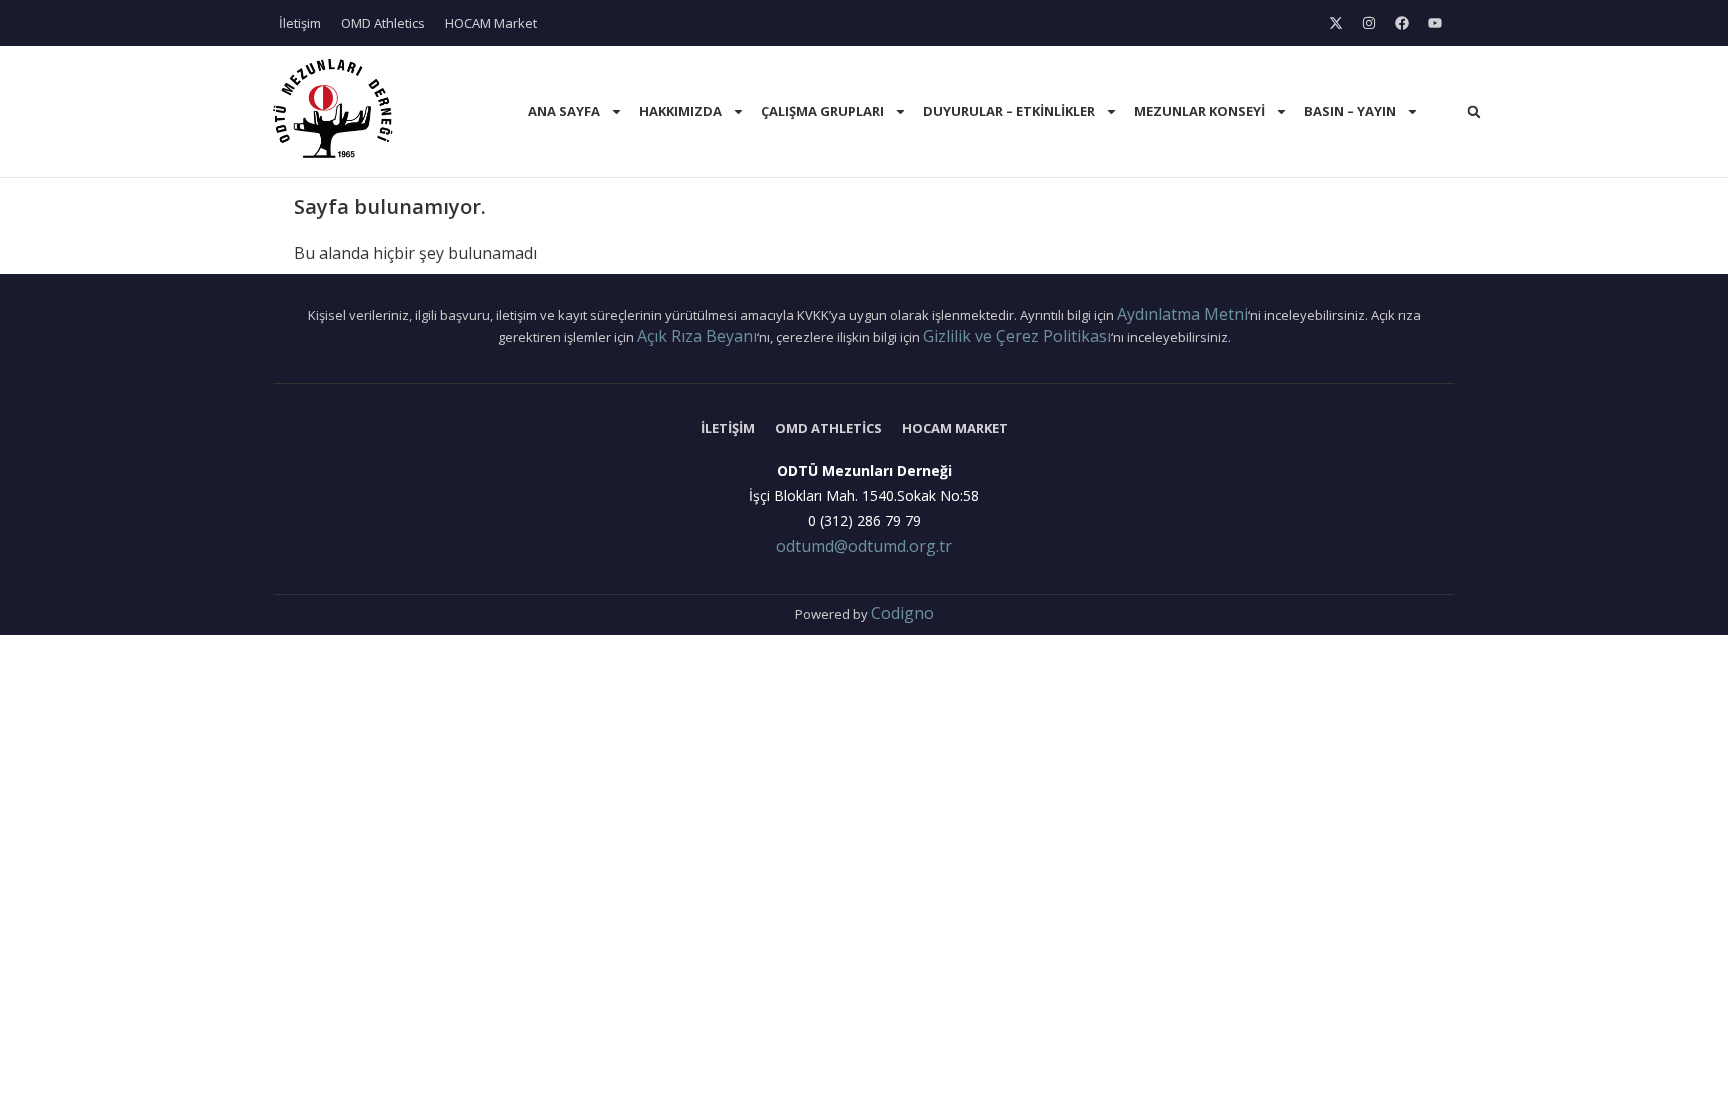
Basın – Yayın (1350, 111)
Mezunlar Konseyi (1199, 111)
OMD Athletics (383, 23)
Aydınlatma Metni (1182, 314)
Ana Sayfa (564, 111)
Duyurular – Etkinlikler (1009, 111)
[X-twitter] (1336, 23)
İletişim (300, 23)
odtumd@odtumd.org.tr (864, 546)
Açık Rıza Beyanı (697, 336)
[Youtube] (1435, 23)
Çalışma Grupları (822, 111)
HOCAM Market (491, 23)
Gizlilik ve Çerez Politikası (1017, 336)
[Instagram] (1369, 23)
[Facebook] (1402, 23)
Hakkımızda (680, 111)
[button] (1474, 112)
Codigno (902, 613)
